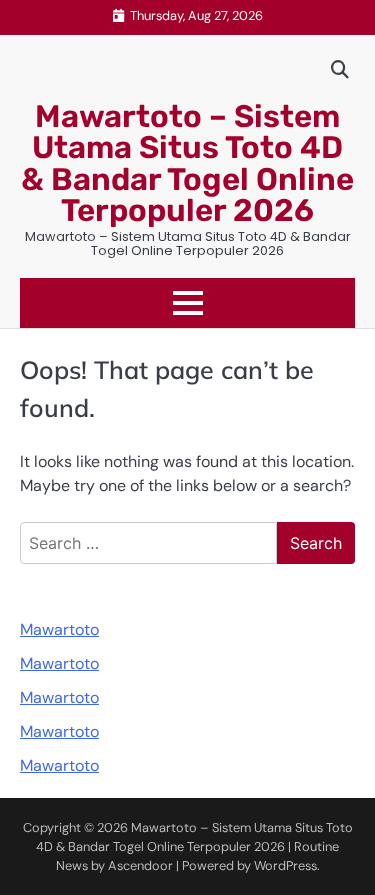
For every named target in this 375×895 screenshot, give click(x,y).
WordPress (285, 865)
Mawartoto (59, 629)
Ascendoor (140, 865)
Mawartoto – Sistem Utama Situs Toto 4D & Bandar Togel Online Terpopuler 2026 (187, 163)
